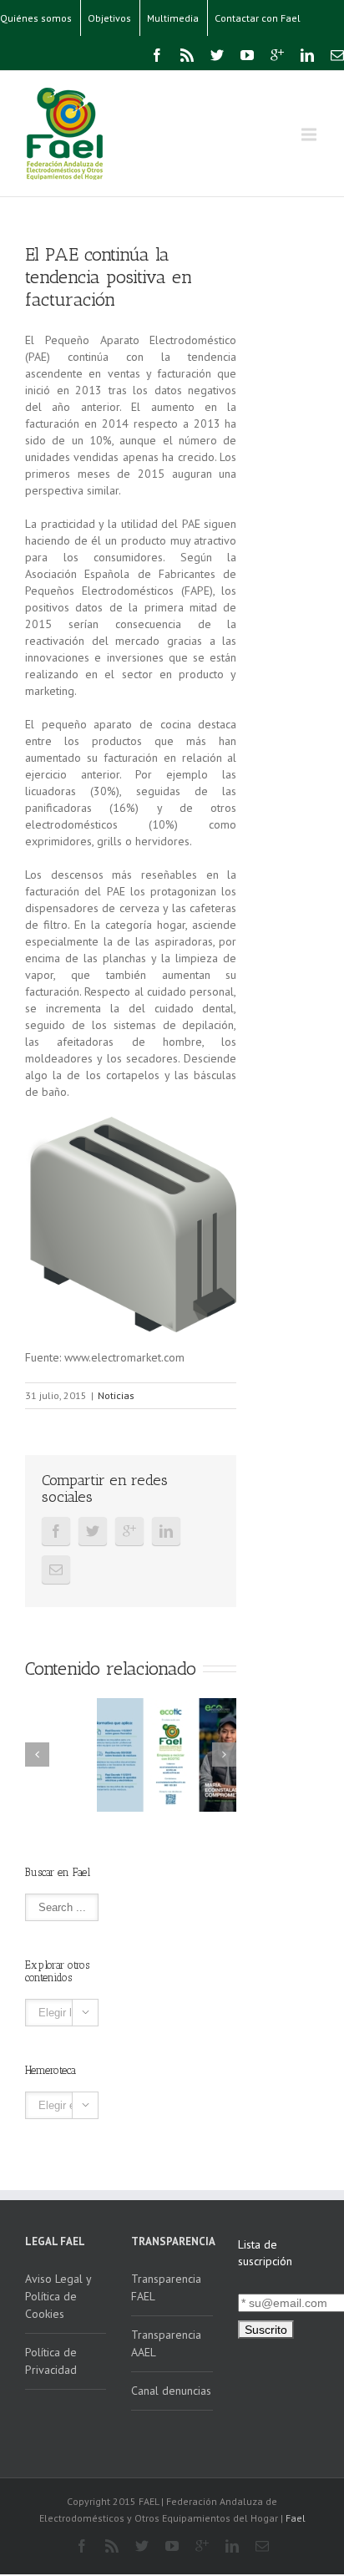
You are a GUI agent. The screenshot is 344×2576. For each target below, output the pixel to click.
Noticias (116, 1395)
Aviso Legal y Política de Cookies (58, 2296)
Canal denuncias (171, 2391)
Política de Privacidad (51, 2361)
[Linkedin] (307, 55)
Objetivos (109, 18)
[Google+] (277, 55)
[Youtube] (247, 55)
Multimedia (173, 18)
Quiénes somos (36, 18)
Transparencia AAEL (166, 2343)
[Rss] (187, 55)
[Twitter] (217, 55)
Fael (296, 2518)
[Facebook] (157, 55)
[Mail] (337, 55)
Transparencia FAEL (166, 2287)
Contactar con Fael (258, 18)
